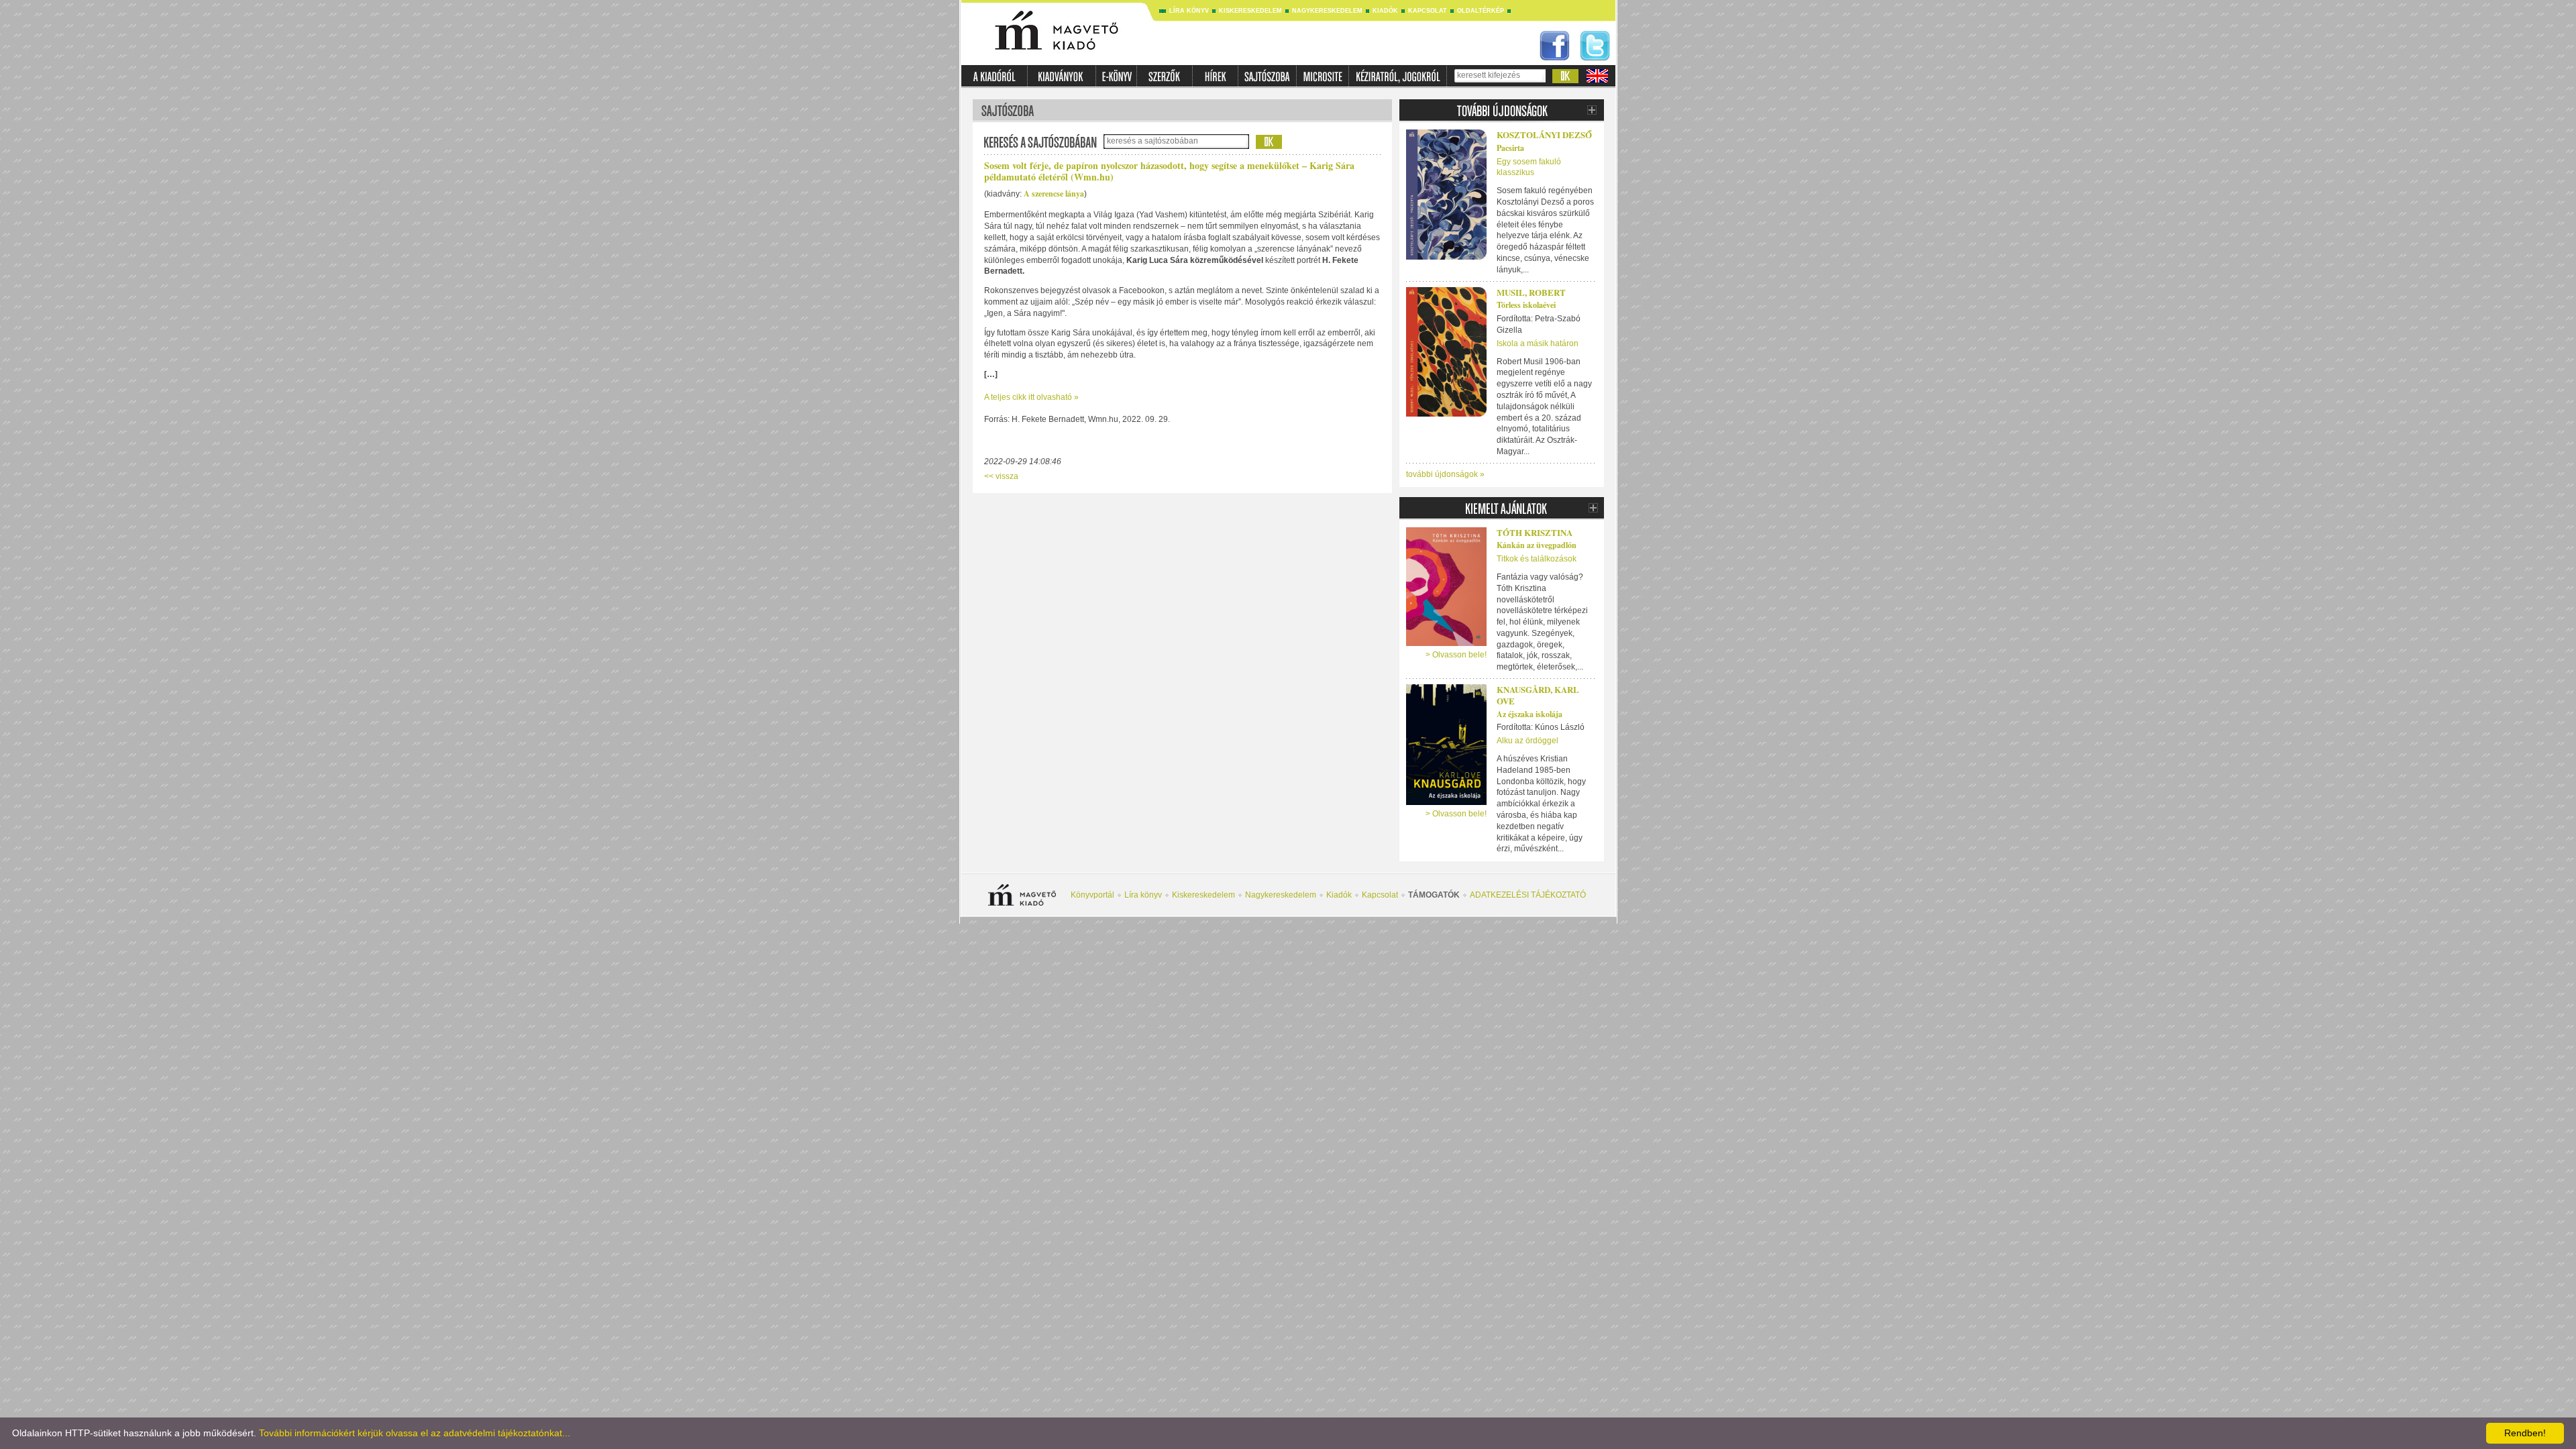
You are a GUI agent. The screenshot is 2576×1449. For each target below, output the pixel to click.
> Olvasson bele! (1456, 655)
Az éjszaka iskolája (1529, 714)
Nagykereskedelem (1327, 11)
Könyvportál (1092, 895)
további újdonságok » (1445, 474)
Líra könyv (1189, 11)
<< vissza (1001, 476)
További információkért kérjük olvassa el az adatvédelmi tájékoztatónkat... (415, 1433)
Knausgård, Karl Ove (1538, 695)
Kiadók (1385, 11)
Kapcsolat (1428, 11)
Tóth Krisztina (1535, 532)
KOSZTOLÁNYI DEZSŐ (1544, 135)
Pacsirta (1510, 148)
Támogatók (1434, 895)
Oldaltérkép (1481, 11)
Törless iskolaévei (1526, 305)
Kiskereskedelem (1250, 11)
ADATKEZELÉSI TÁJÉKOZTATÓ (1528, 895)
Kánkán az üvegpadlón (1537, 545)
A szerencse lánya (1054, 194)
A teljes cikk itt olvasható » (1031, 397)
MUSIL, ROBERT (1531, 292)
